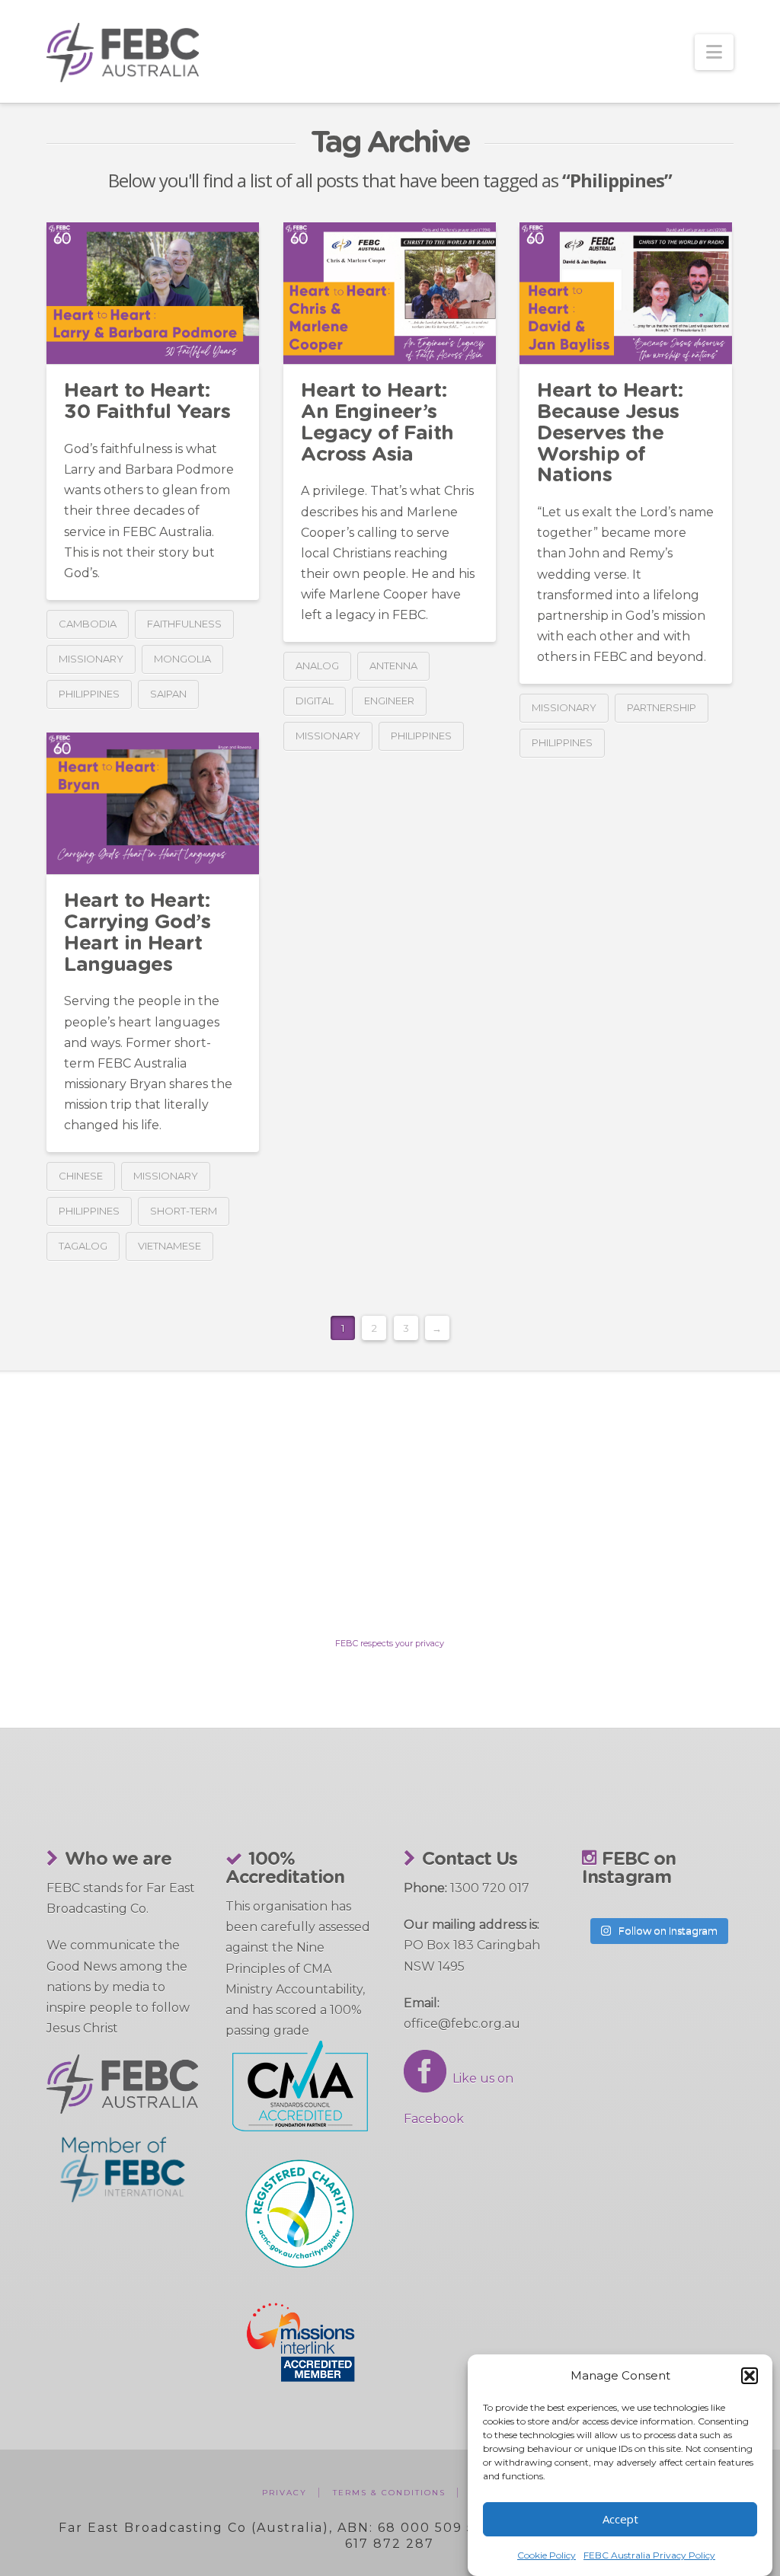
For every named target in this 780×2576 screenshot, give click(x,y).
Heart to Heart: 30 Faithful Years (147, 401)
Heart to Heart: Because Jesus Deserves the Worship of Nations (610, 433)
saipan (168, 694)
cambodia (88, 624)
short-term (184, 1211)
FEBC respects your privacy (390, 1643)
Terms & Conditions (389, 2493)
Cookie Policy (547, 2555)
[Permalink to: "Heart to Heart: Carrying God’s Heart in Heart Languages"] (153, 803)
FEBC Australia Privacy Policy (649, 2555)
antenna (393, 666)
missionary (91, 659)
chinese (81, 1176)
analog (317, 666)
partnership (662, 707)
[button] (750, 2376)
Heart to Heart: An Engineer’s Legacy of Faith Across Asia (377, 422)
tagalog (83, 1246)
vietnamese (169, 1246)
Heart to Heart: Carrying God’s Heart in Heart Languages (137, 932)
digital (315, 701)
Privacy (285, 2493)
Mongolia (182, 659)
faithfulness (184, 624)
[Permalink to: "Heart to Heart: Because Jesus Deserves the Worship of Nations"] (626, 293)
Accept (620, 2519)
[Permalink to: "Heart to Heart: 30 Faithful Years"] (153, 293)
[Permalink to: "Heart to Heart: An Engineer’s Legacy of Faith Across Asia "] (390, 293)
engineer (389, 701)
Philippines (89, 694)
